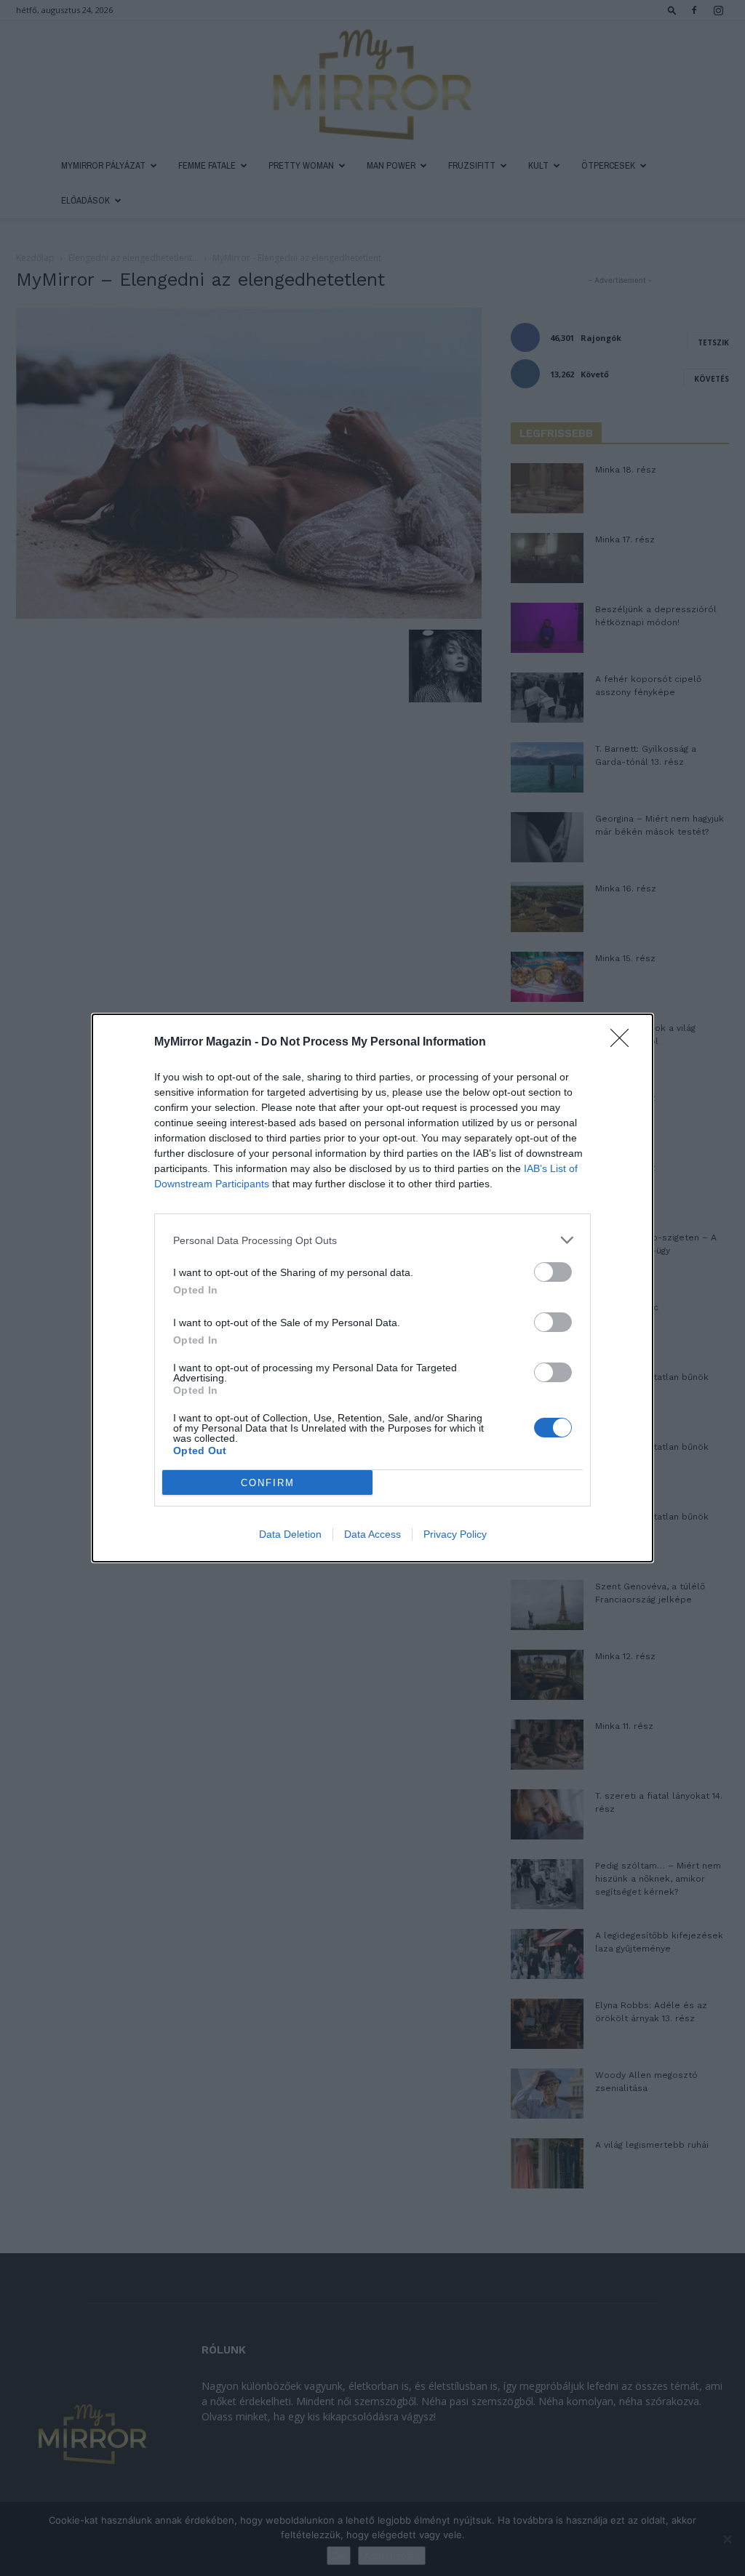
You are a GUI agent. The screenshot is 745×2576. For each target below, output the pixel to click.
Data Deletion (290, 1534)
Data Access (372, 1534)
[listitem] (372, 1240)
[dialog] (372, 1288)
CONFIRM (268, 1483)
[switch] (553, 1272)
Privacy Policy (455, 1534)
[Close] (624, 1043)
